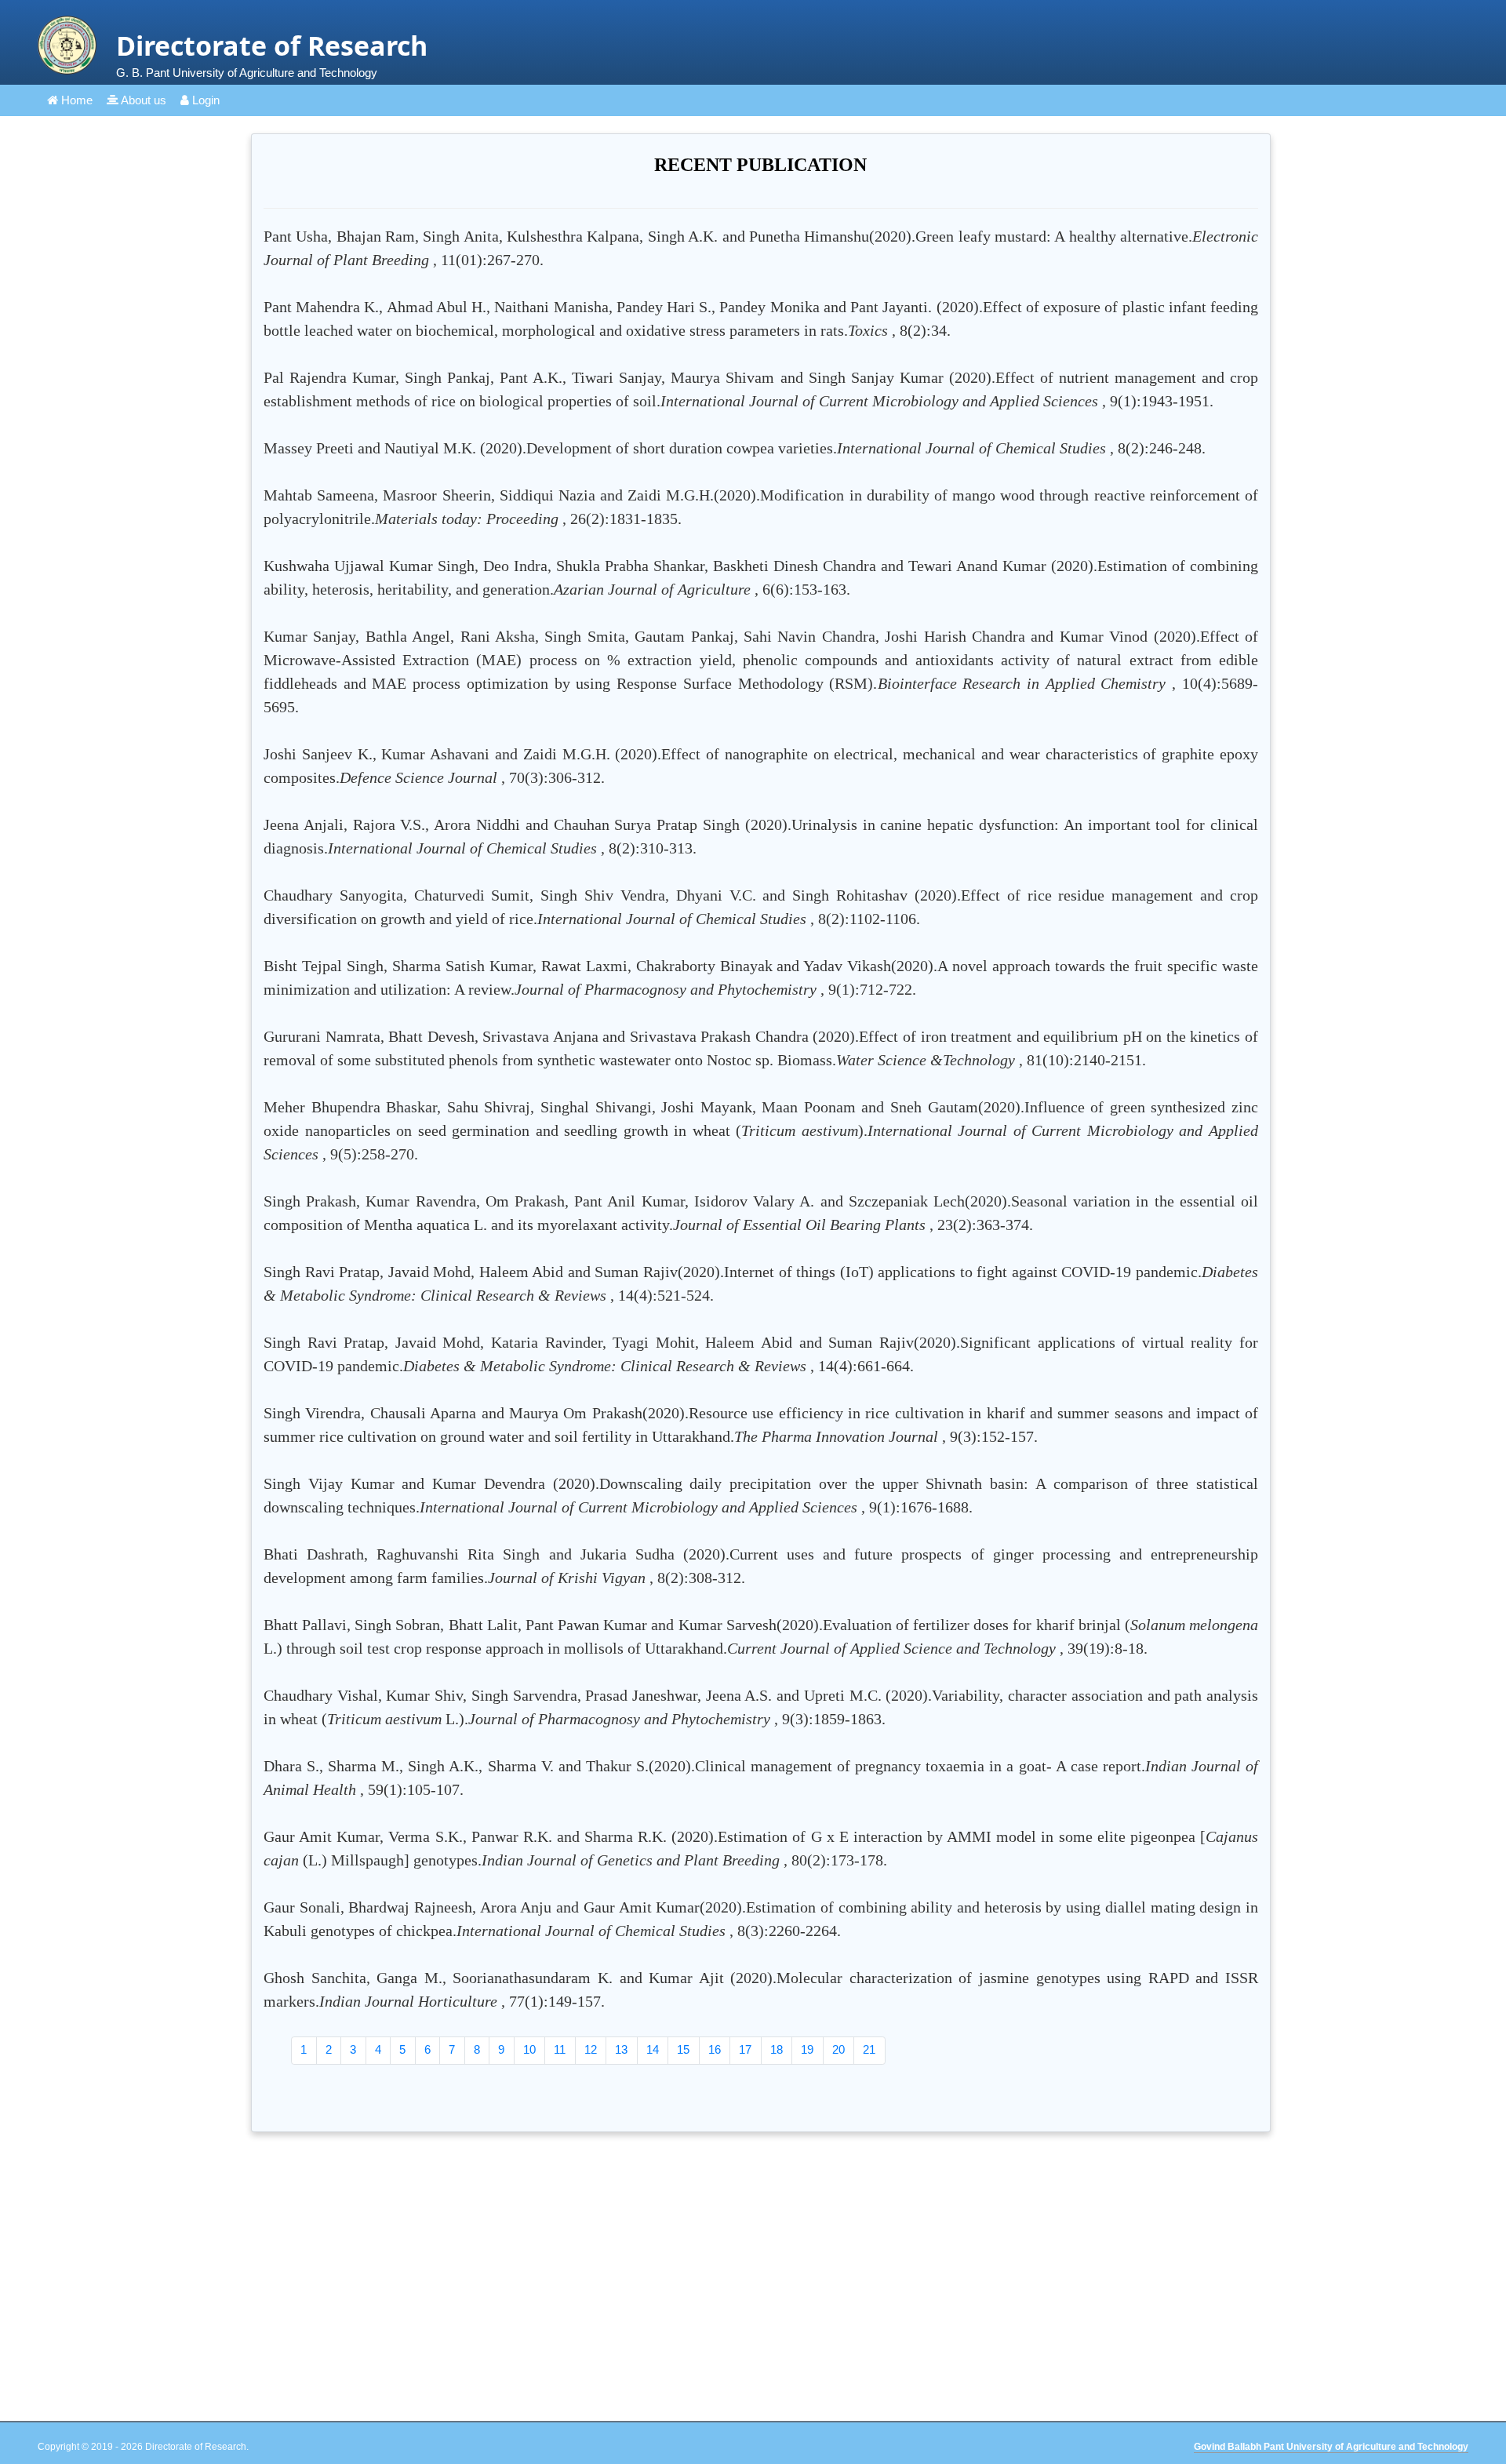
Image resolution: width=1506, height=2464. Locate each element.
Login (204, 100)
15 (683, 2049)
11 (560, 2049)
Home (75, 100)
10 (529, 2049)
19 (807, 2049)
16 (715, 2049)
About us (142, 100)
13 (621, 2049)
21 (869, 2049)
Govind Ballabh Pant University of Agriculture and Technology (1331, 2447)
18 (777, 2049)
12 (591, 2049)
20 (838, 2049)
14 (653, 2049)
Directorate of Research (272, 45)
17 (745, 2049)
